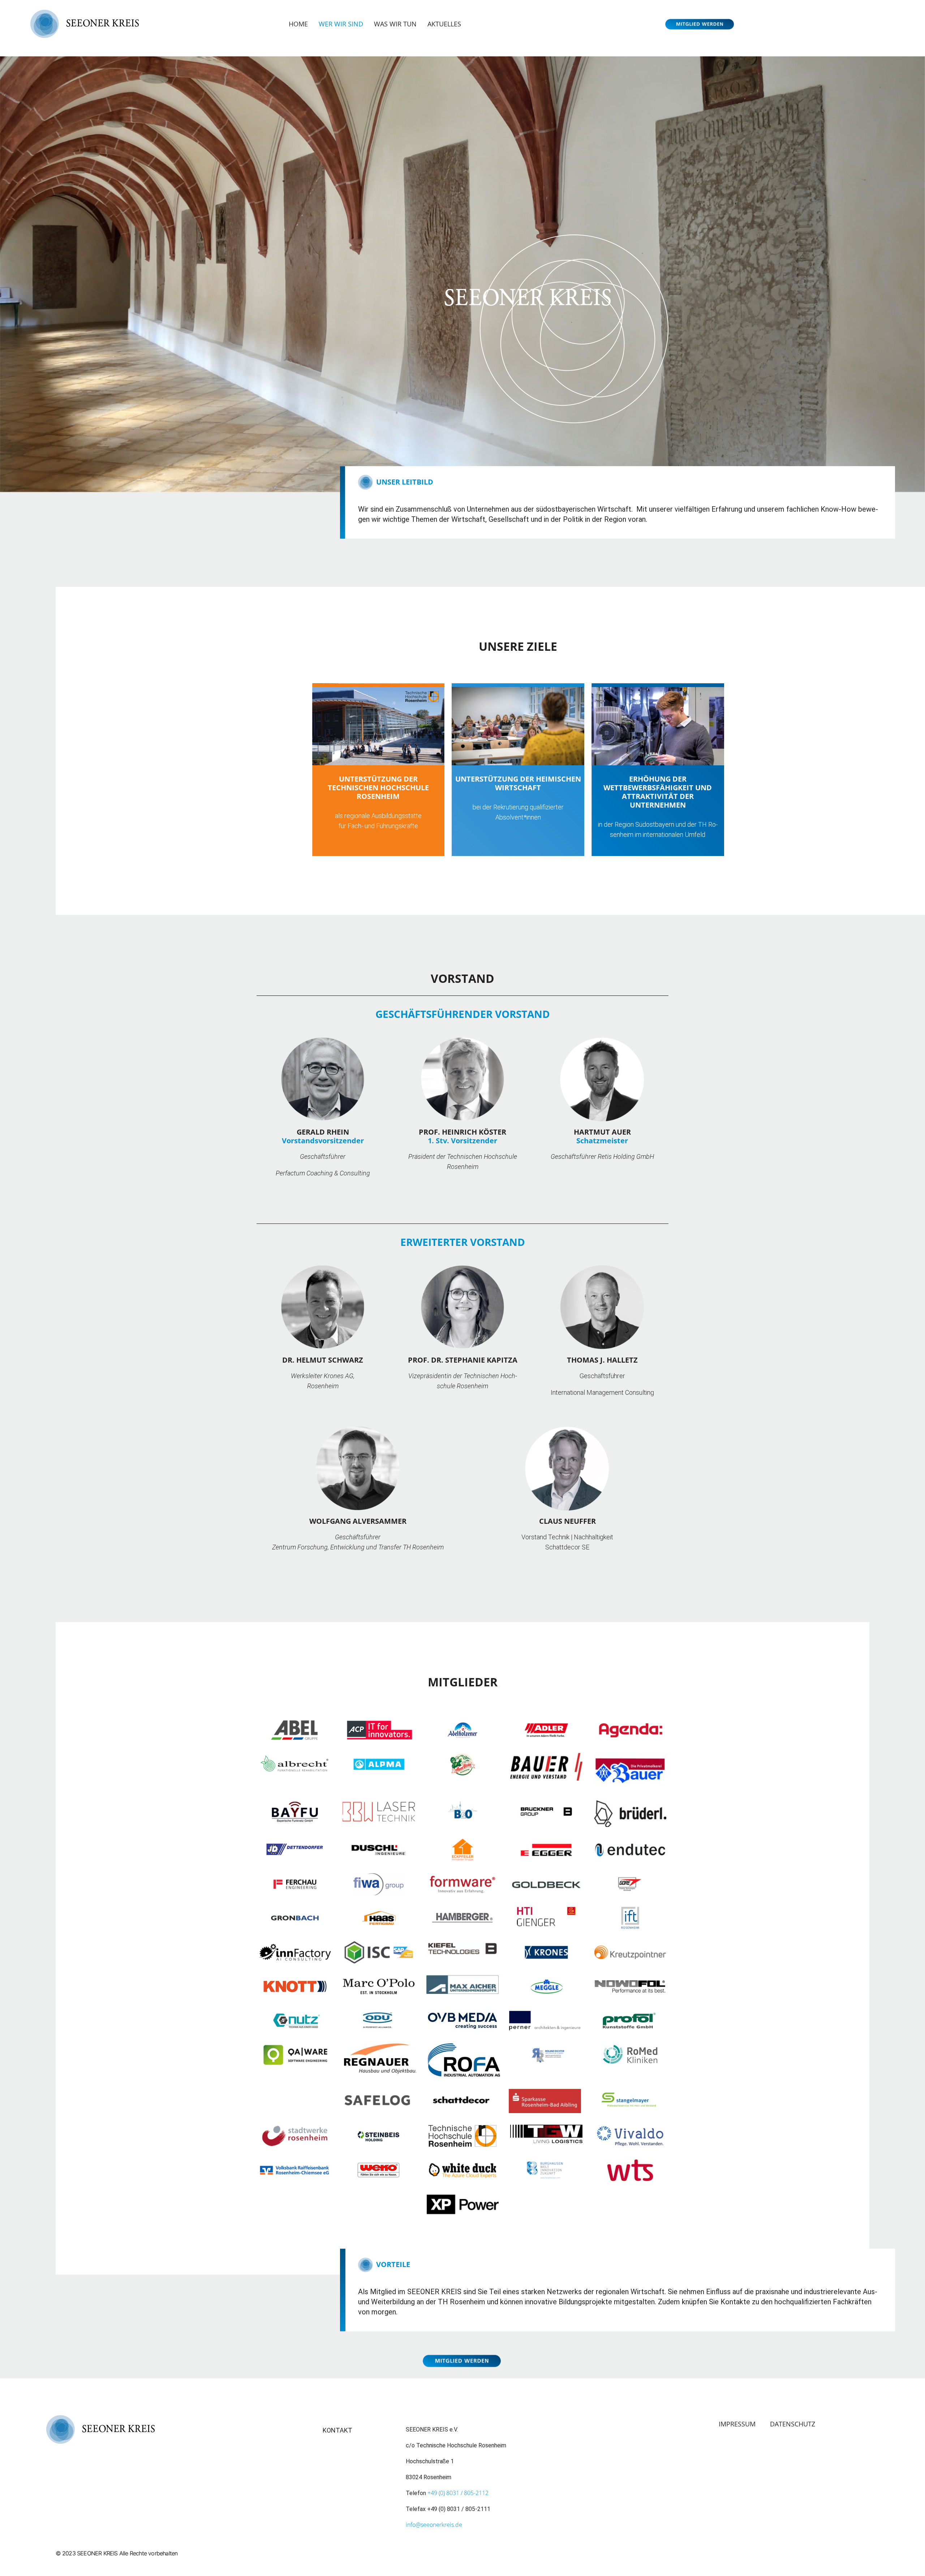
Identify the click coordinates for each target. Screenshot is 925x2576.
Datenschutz (793, 2424)
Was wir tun (395, 24)
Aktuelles (444, 24)
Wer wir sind (341, 24)
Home (298, 24)
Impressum (737, 2424)
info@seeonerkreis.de (434, 2525)
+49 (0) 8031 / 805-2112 (458, 2493)
